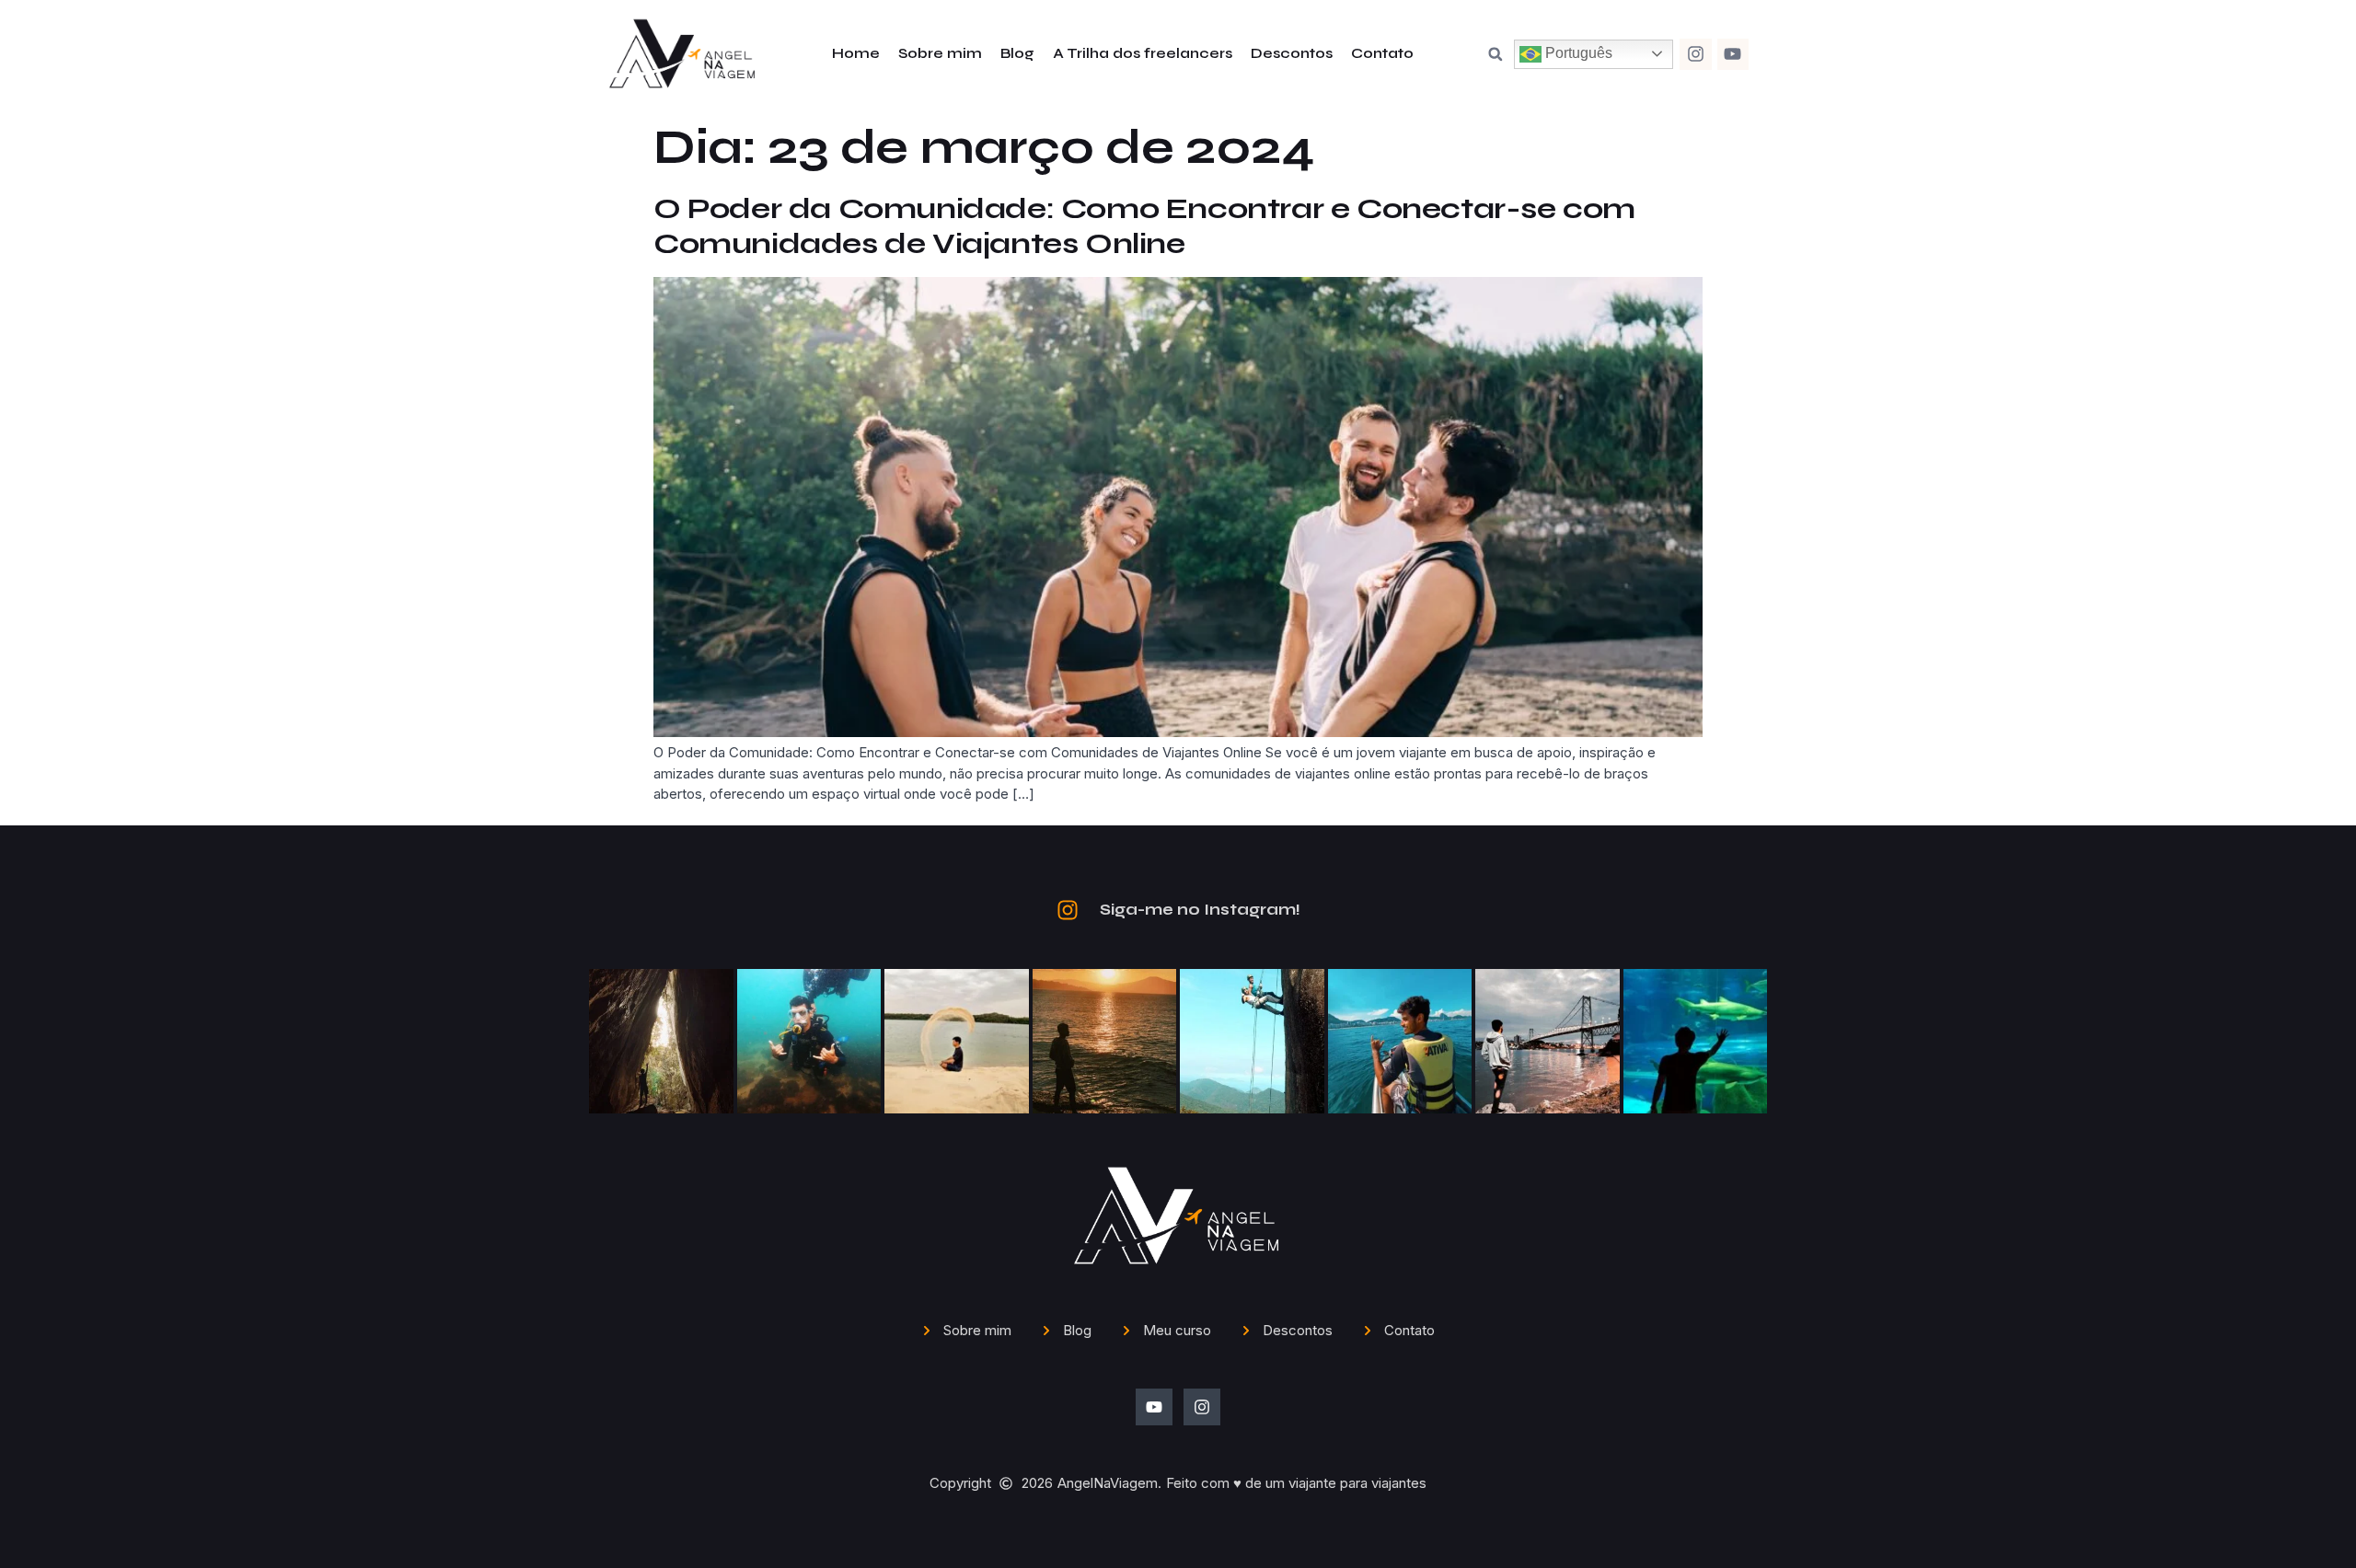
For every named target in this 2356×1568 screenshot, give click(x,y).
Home (856, 53)
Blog (1017, 53)
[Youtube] (1733, 54)
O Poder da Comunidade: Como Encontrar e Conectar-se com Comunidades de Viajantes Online (1144, 226)
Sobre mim (940, 53)
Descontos (1292, 53)
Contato (1382, 53)
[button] (1496, 54)
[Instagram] (1695, 54)
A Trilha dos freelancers (1143, 53)
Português (1577, 53)
